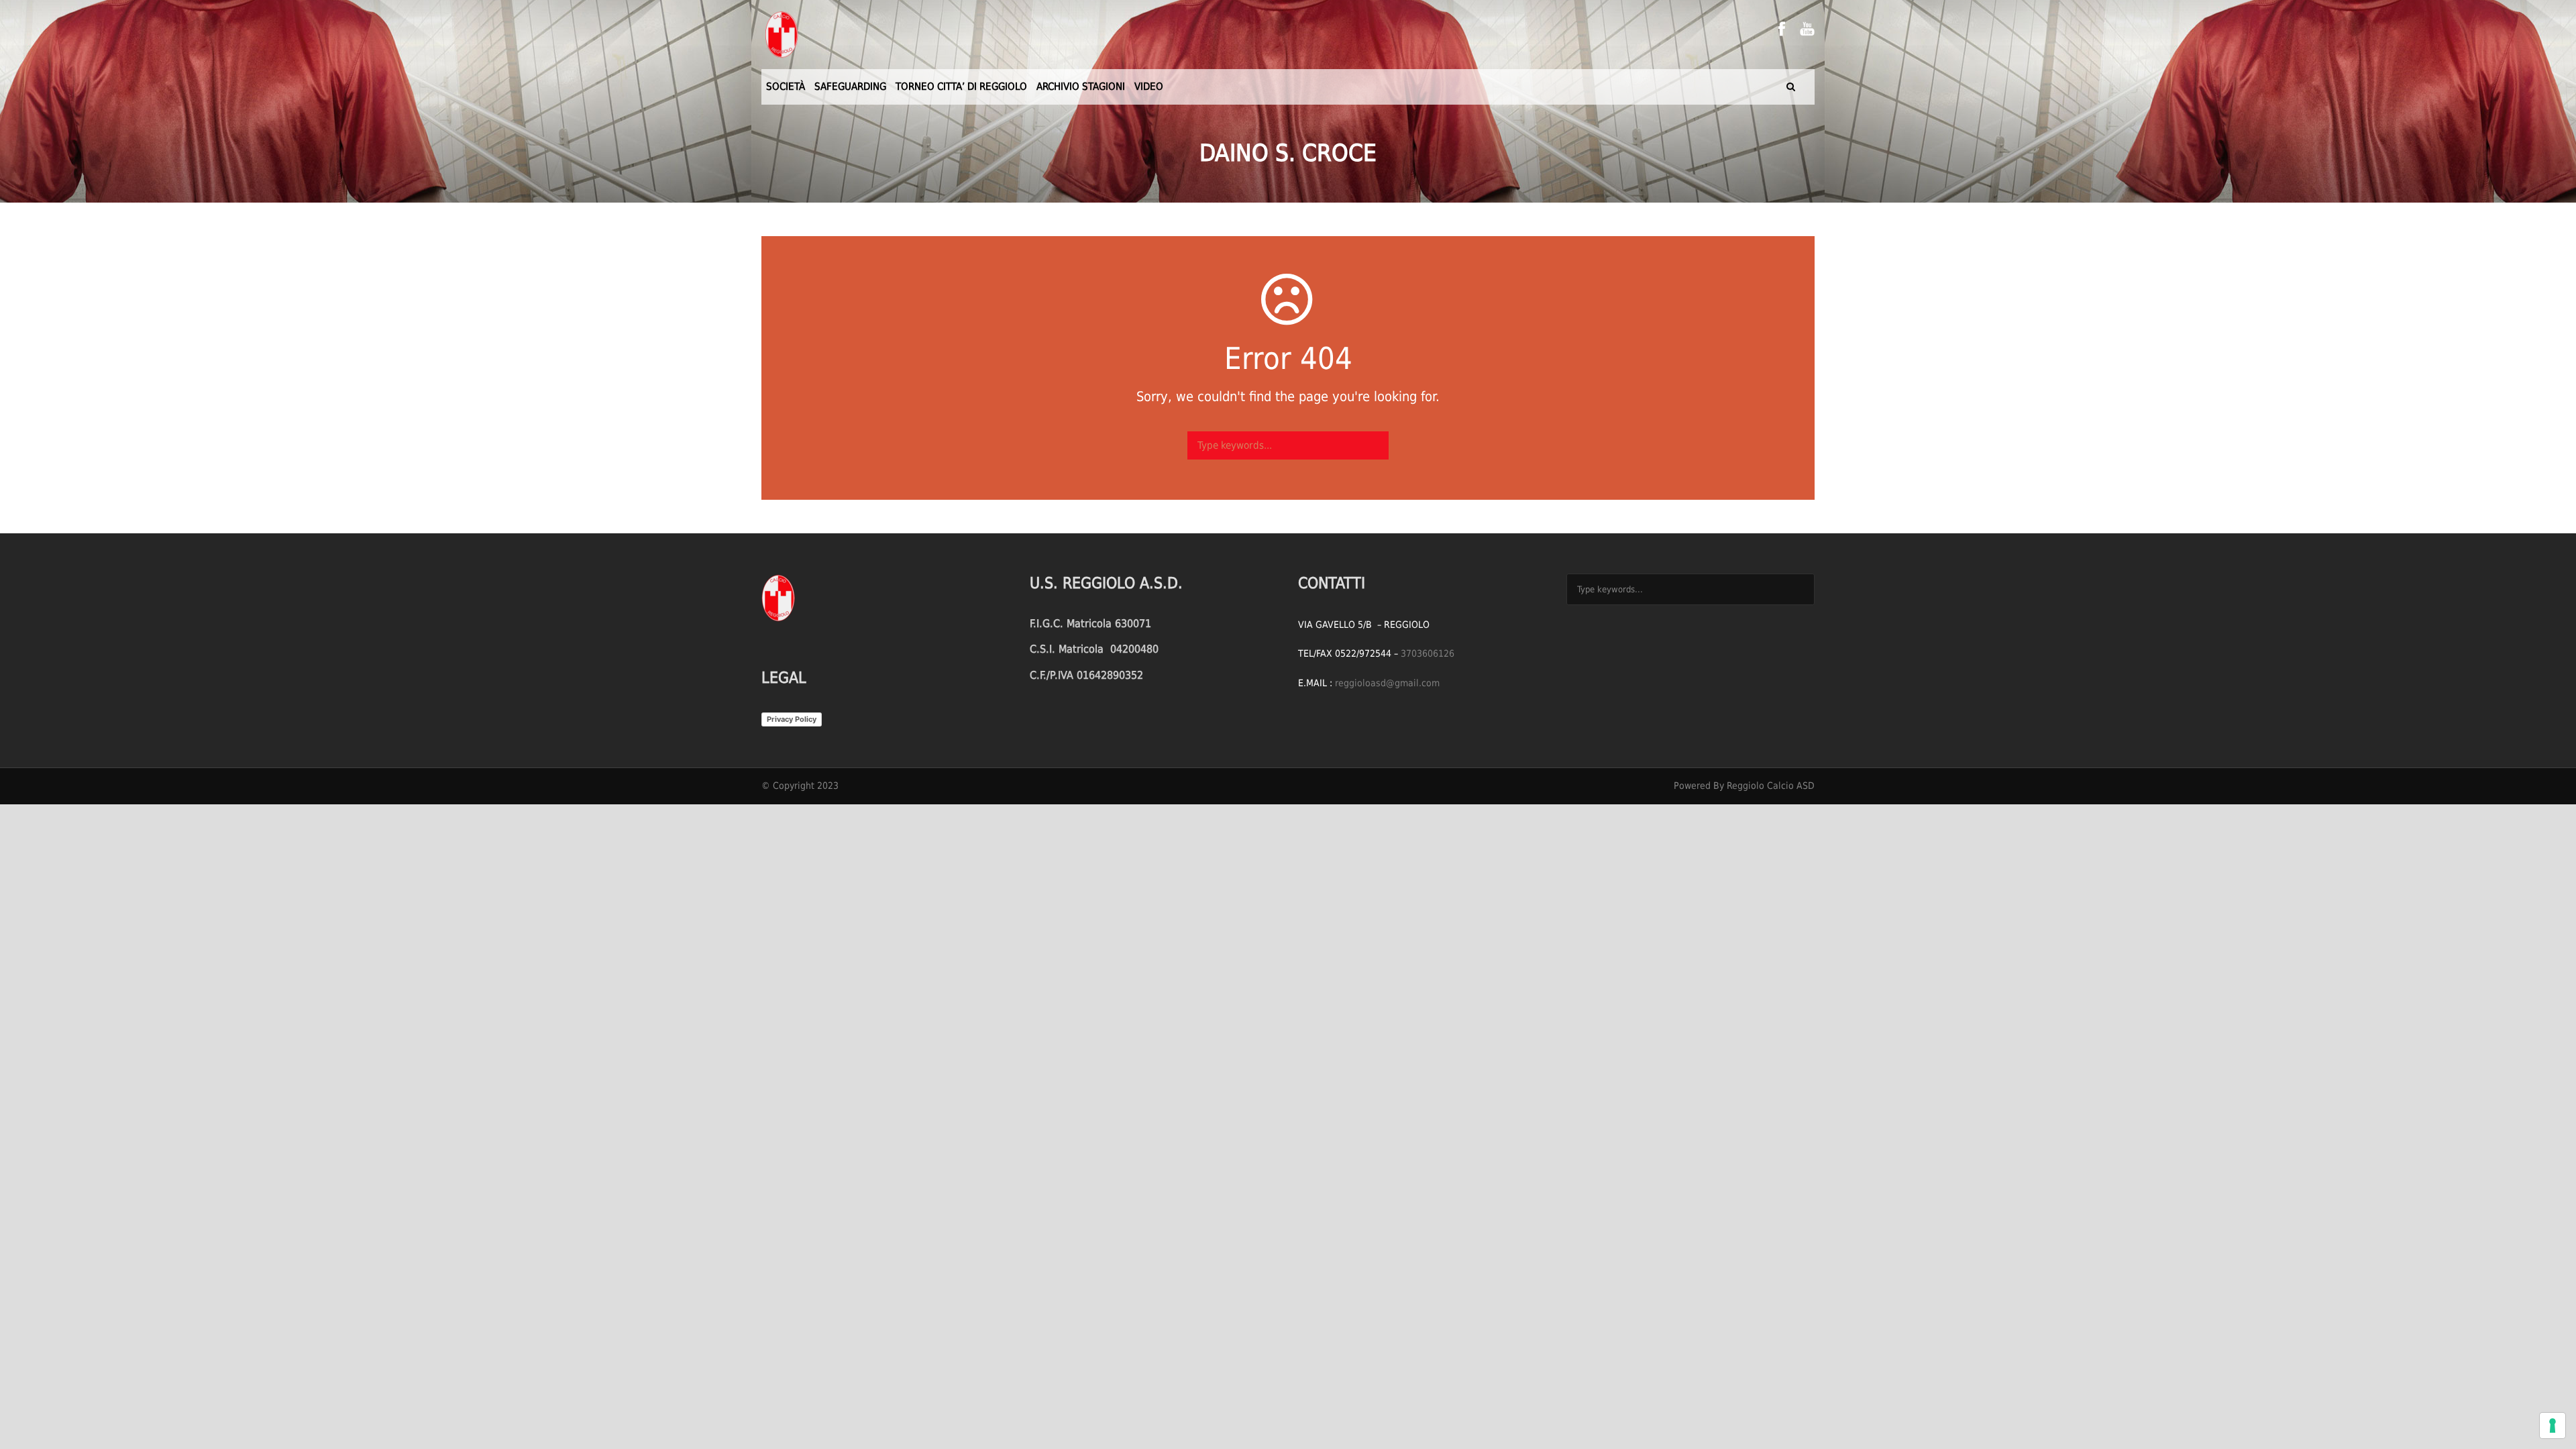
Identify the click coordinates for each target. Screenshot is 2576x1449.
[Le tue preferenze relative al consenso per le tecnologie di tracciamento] (2553, 1426)
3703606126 (1428, 653)
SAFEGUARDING (850, 87)
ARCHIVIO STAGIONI (1081, 87)
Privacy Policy (792, 719)
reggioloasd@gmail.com (1387, 683)
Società (786, 87)
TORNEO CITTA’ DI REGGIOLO (961, 87)
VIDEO (1149, 87)
